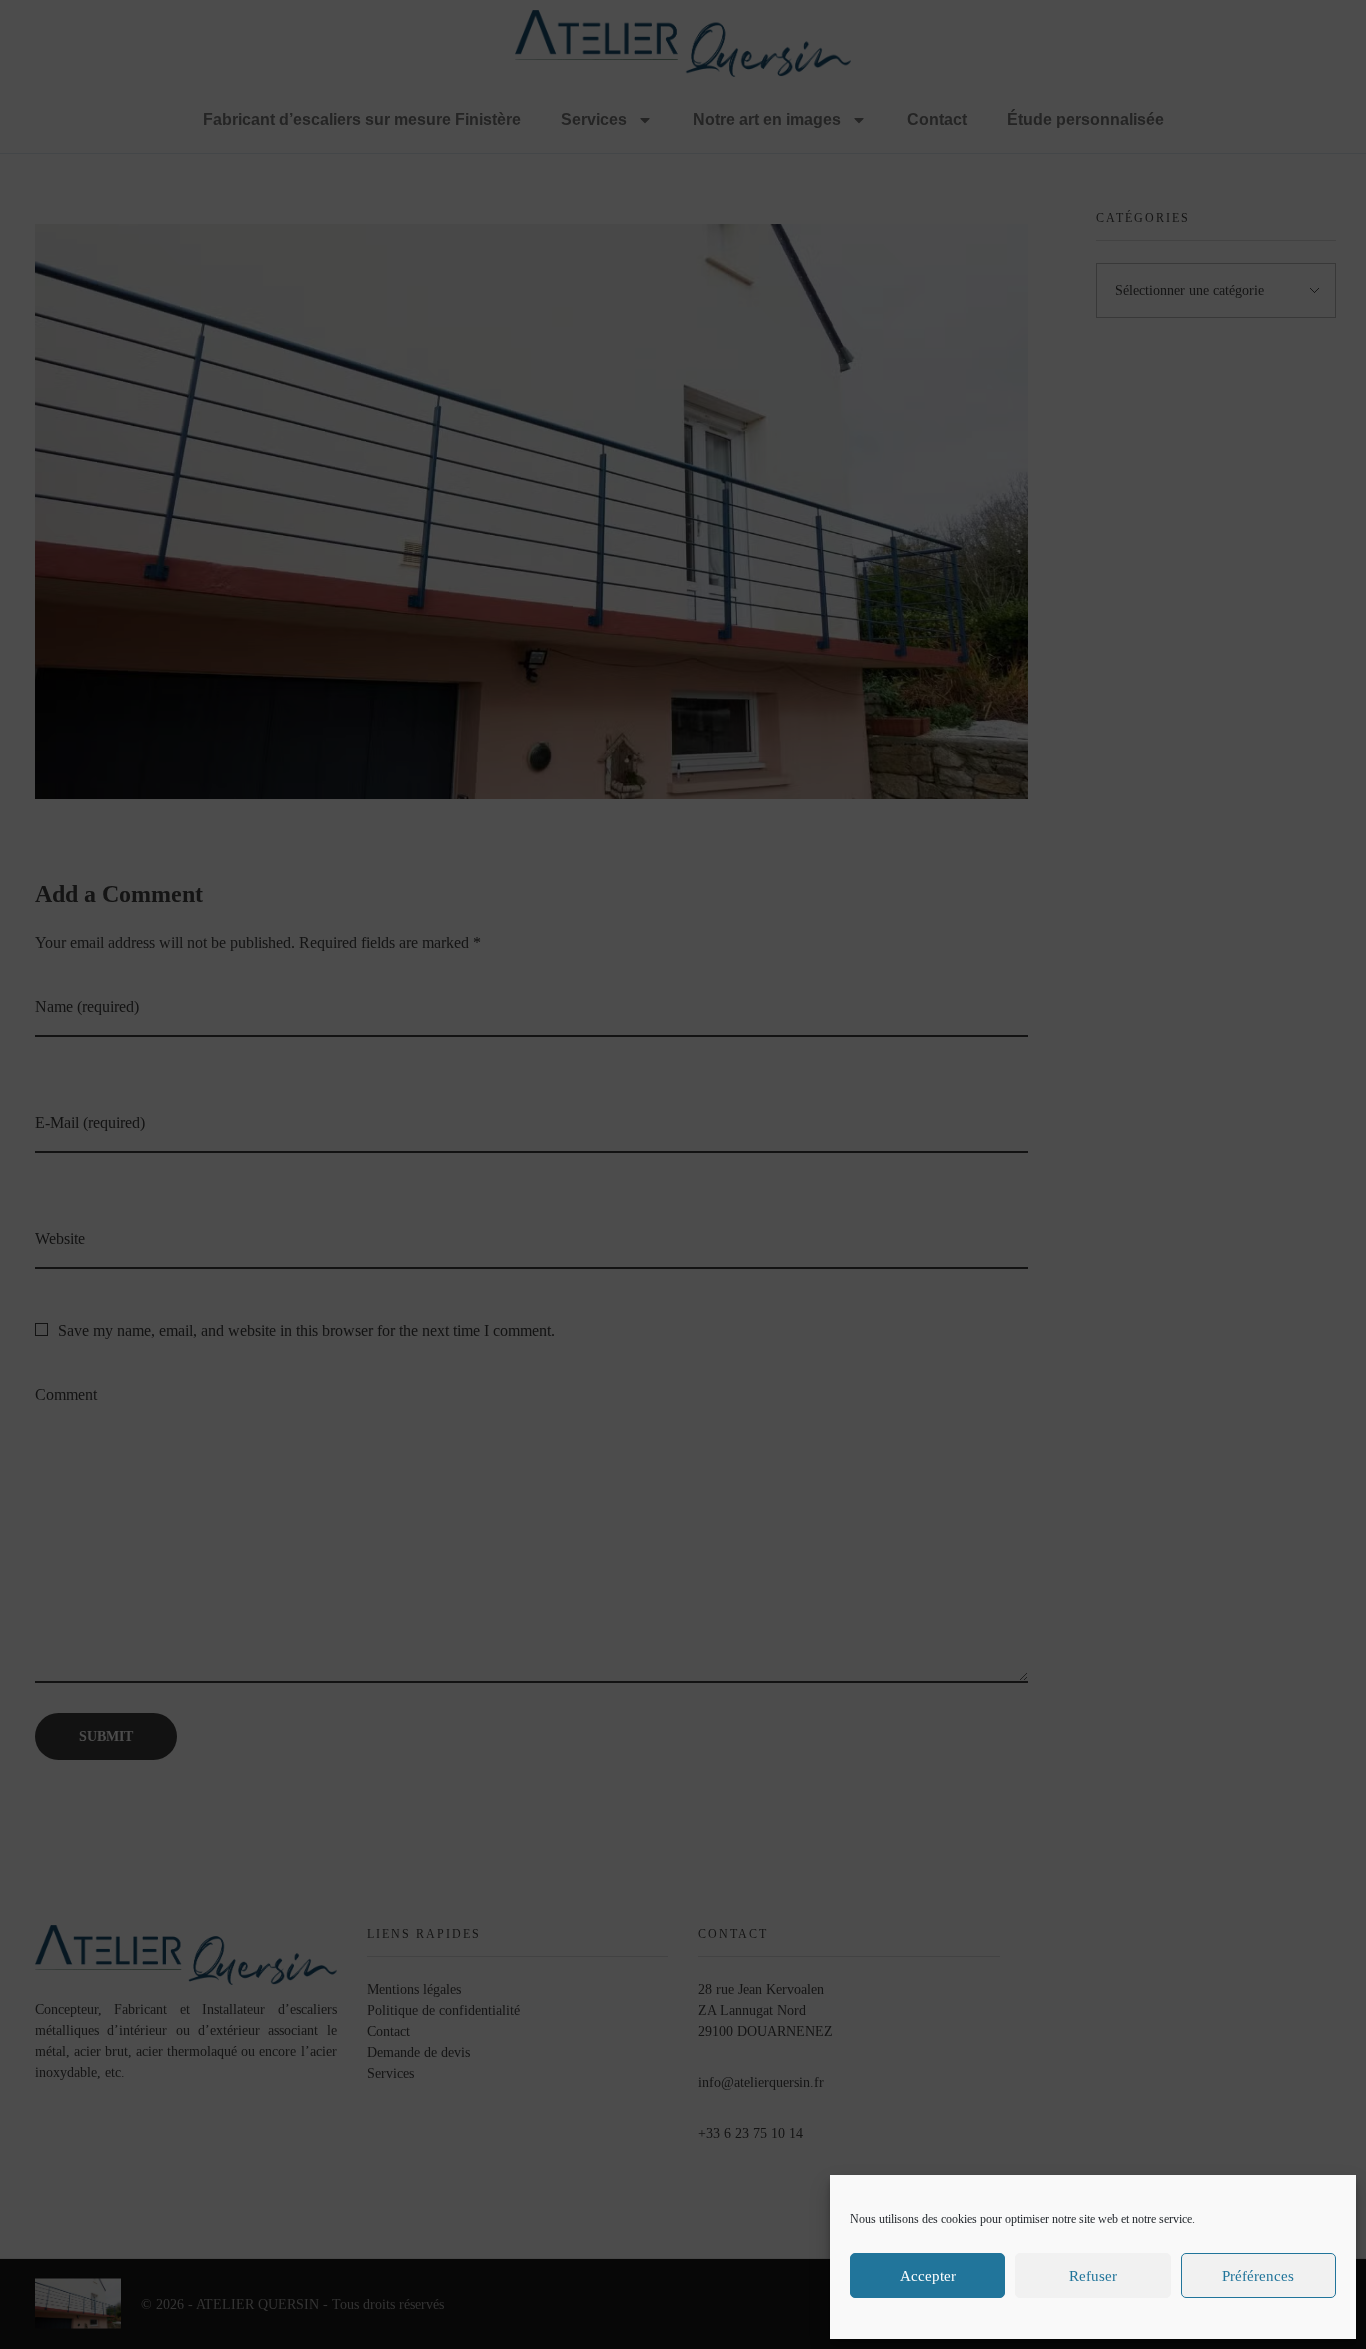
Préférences (1258, 2276)
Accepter (928, 2276)
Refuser (1093, 2276)
